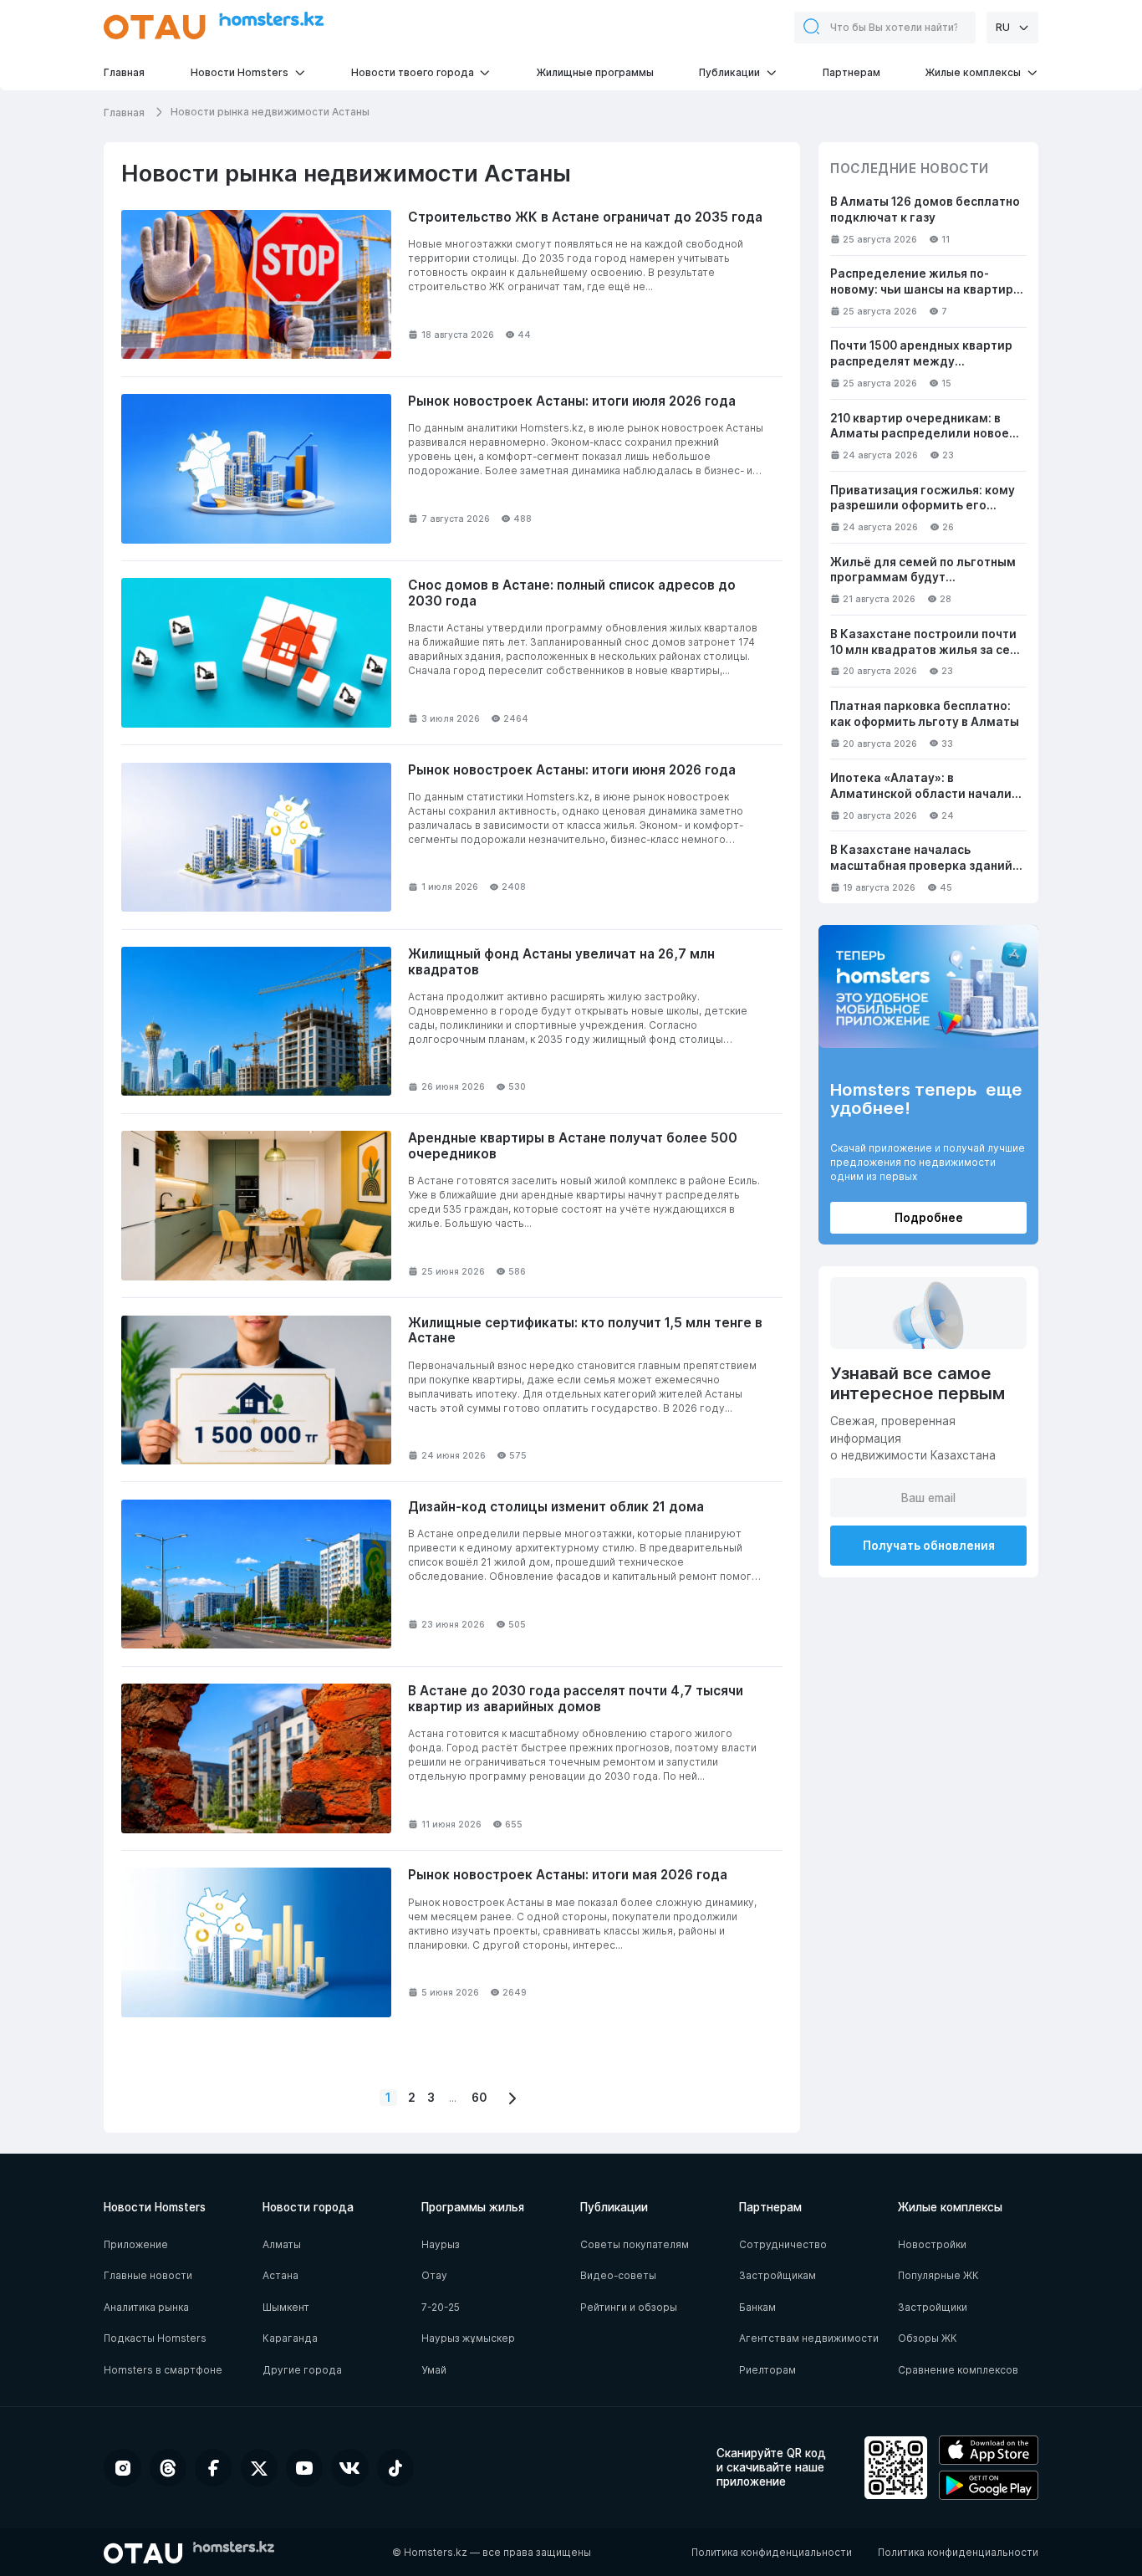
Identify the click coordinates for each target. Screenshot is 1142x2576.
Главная (125, 112)
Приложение (136, 2244)
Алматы (282, 2244)
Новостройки (932, 2244)
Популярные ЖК (938, 2275)
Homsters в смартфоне (163, 2370)
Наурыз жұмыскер (468, 2338)
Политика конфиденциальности (772, 2552)
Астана (280, 2275)
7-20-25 (441, 2307)
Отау (434, 2275)
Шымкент (286, 2307)
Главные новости (148, 2275)
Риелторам (767, 2370)
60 (479, 2098)
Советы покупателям (635, 2244)
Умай (434, 2370)
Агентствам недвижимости (809, 2338)
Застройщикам (777, 2275)
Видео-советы (618, 2275)
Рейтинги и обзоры (629, 2307)
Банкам (757, 2307)
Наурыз (441, 2244)
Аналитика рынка (146, 2307)
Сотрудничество (783, 2244)
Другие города (302, 2370)
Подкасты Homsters (155, 2338)
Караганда (290, 2338)
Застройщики (933, 2307)
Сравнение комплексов (958, 2370)
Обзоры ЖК (928, 2338)
